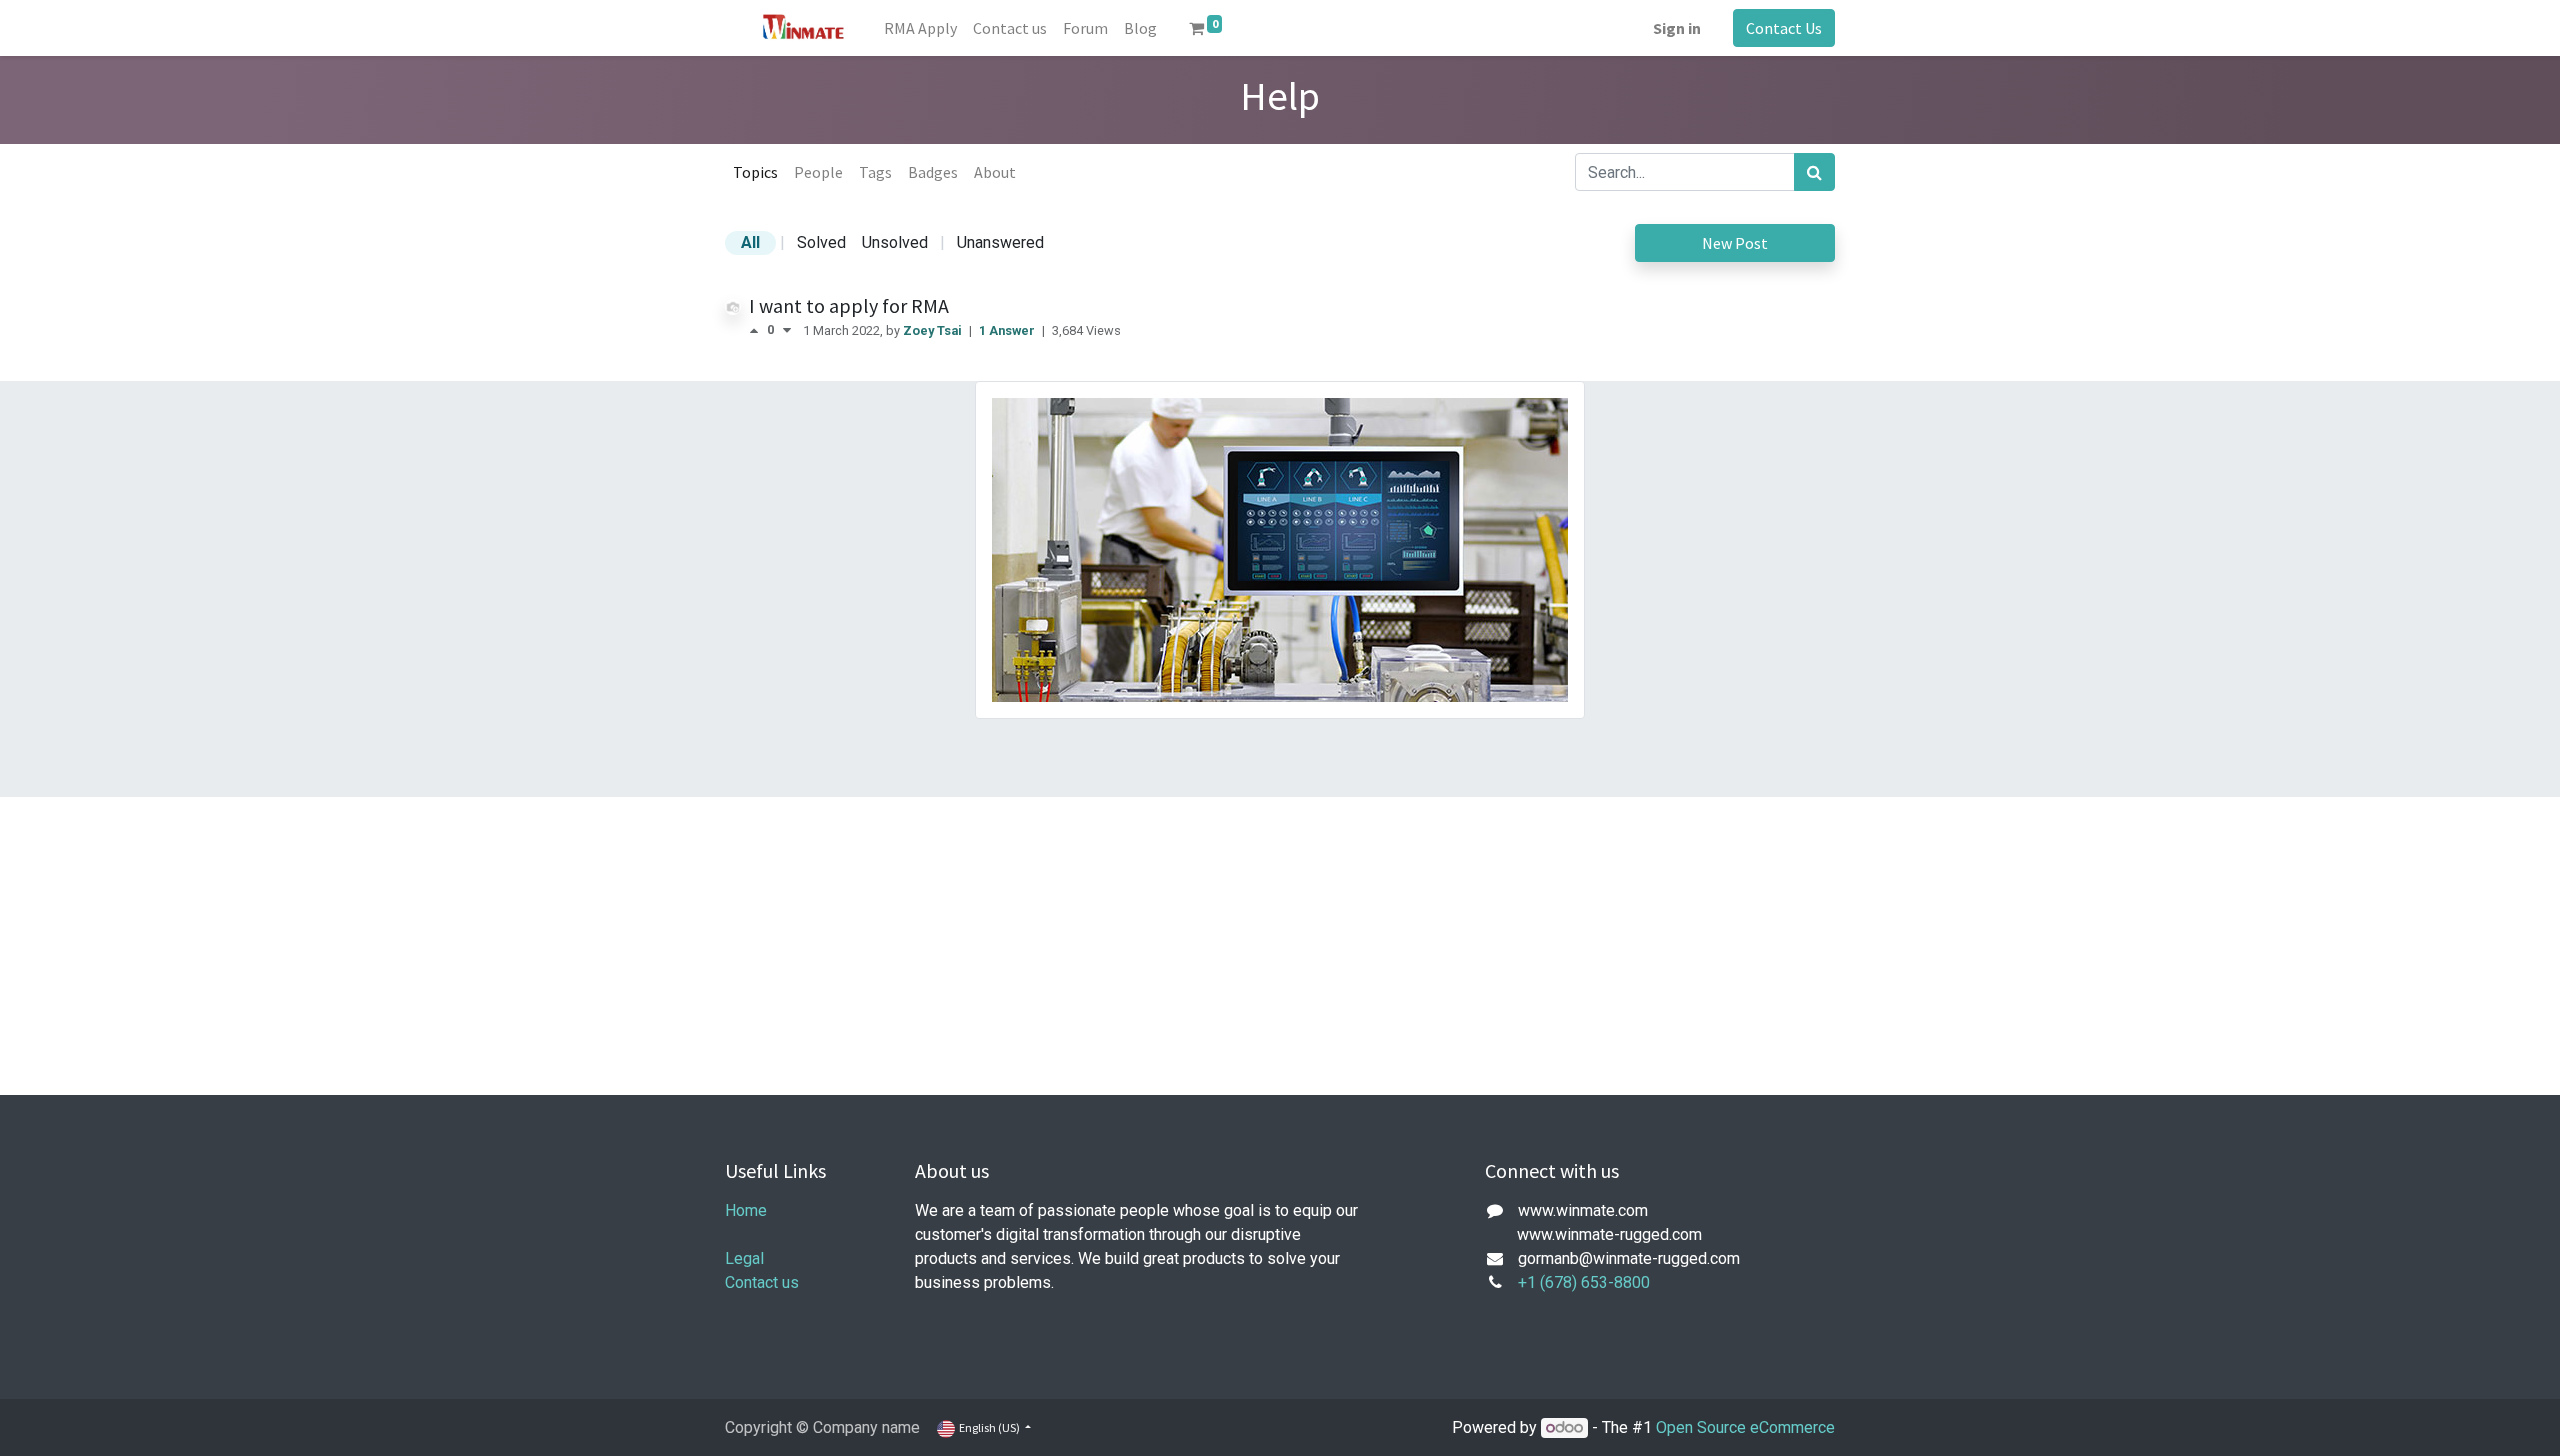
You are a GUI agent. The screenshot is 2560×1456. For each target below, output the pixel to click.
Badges (933, 172)
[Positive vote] (758, 330)
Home (746, 1210)
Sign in (1677, 28)
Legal (744, 1258)
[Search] (1814, 172)
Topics (755, 172)
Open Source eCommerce (1745, 1427)
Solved (821, 242)
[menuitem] (920, 28)
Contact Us (1784, 28)
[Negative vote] (787, 330)
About (995, 172)
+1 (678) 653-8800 (1584, 1282)
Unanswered (1000, 242)
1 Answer (1008, 330)
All (750, 242)
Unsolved (895, 242)
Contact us (762, 1282)
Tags (875, 172)
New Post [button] (1735, 243)
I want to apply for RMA (849, 305)
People (818, 172)
